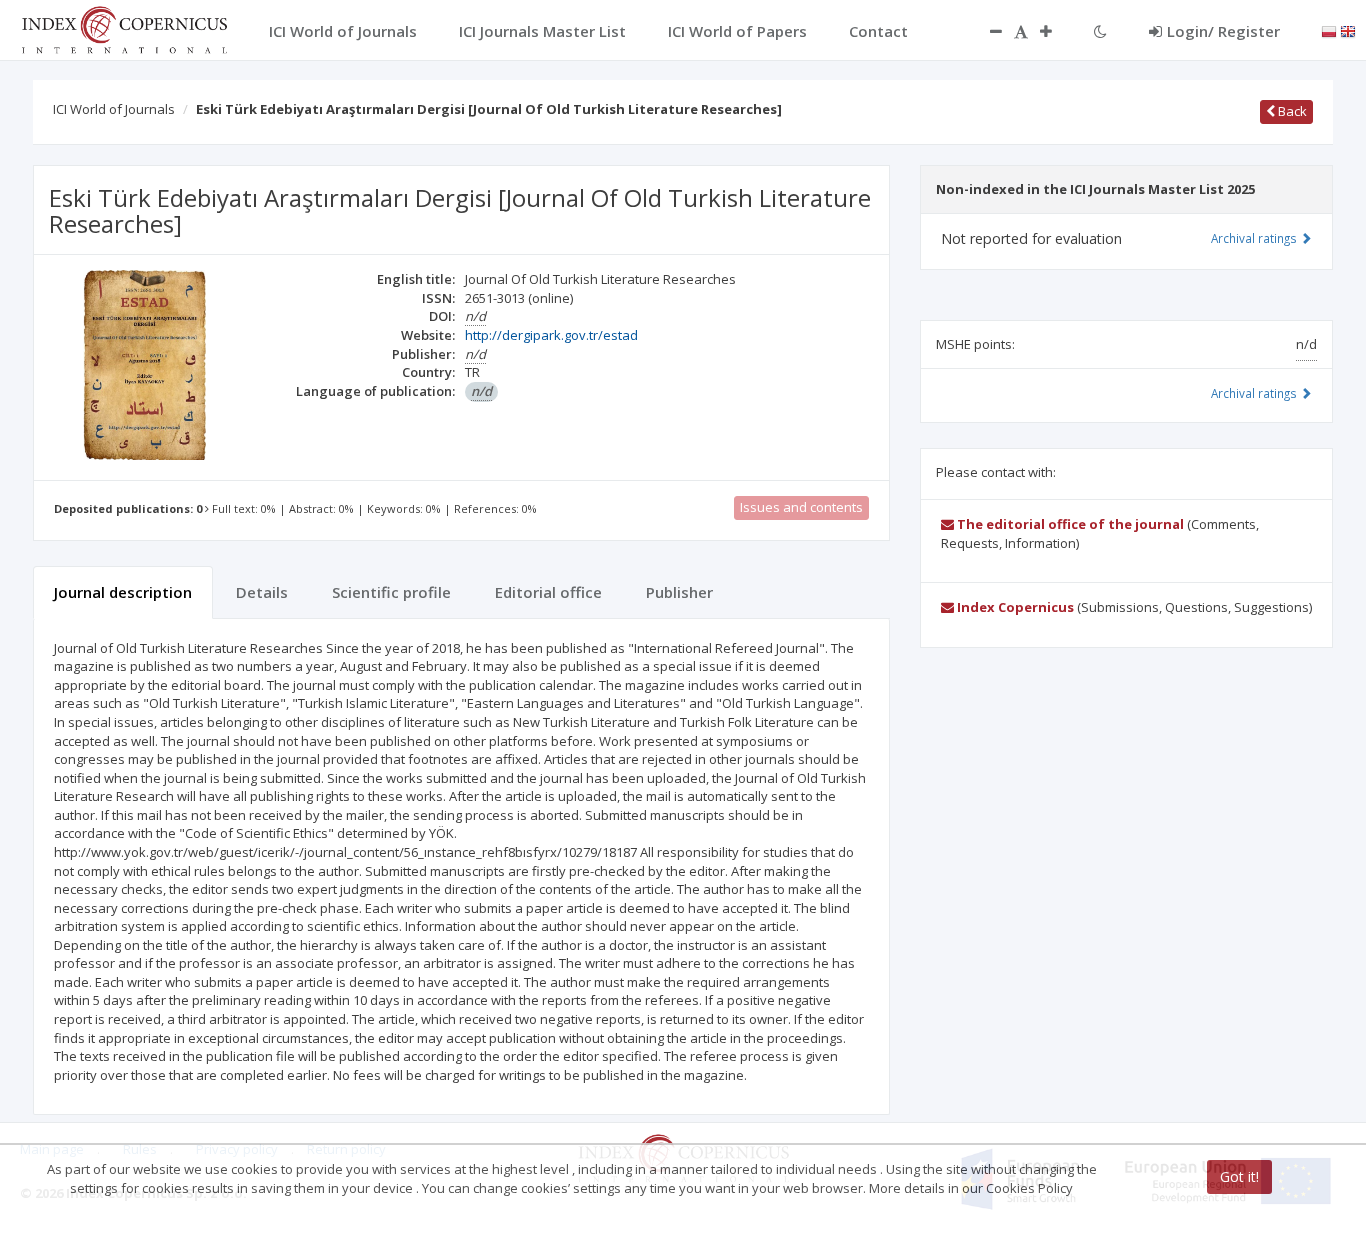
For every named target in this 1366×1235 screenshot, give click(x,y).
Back (1291, 111)
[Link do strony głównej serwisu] (124, 28)
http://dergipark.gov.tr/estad (551, 335)
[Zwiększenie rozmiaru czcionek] (1056, 31)
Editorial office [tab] (548, 592)
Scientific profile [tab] (391, 592)
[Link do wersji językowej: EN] (1348, 30)
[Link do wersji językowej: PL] (1329, 30)
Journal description (123, 592)
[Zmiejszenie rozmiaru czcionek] (986, 31)
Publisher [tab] (679, 592)
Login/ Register (1223, 31)
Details (262, 592)
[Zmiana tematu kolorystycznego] (1100, 31)
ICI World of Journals (114, 109)
